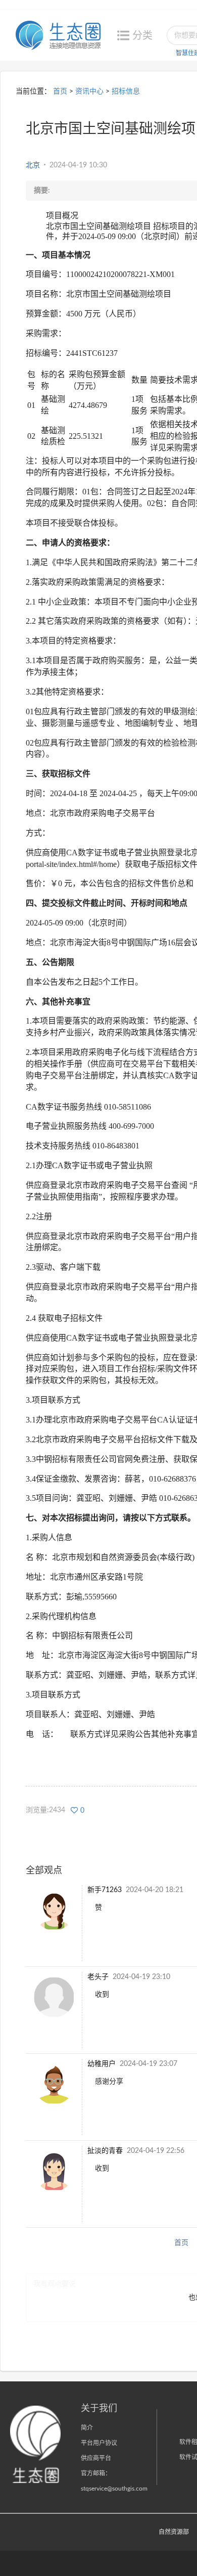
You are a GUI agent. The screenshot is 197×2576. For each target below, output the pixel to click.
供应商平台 (96, 2458)
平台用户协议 (99, 2443)
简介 (87, 2428)
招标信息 (126, 91)
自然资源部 (174, 2532)
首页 (60, 91)
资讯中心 (89, 91)
